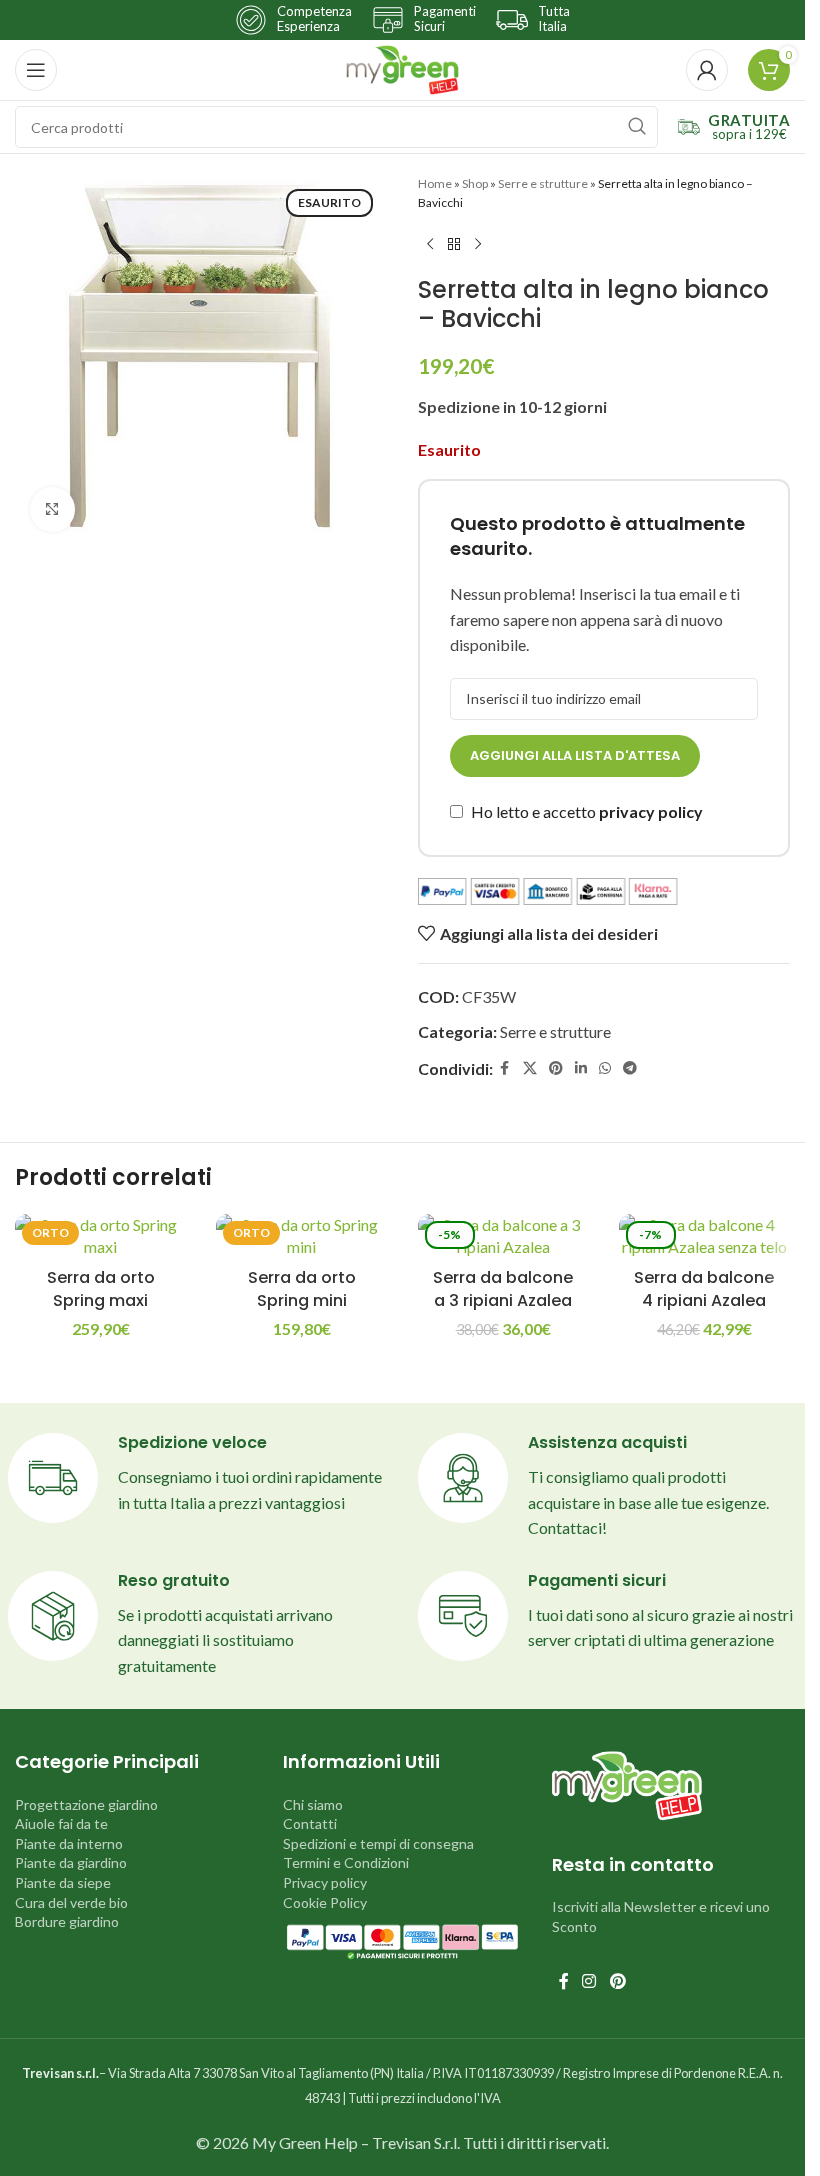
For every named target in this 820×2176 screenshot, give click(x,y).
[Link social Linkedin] (581, 1068)
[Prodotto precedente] (430, 244)
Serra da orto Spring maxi (101, 1288)
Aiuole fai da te (61, 1823)
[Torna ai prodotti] (454, 244)
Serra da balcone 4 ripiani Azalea (704, 1288)
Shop (475, 183)
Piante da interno (69, 1843)
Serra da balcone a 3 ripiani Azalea (503, 1288)
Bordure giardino (67, 1921)
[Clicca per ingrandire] (52, 509)
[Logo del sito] (402, 67)
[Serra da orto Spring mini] (301, 1236)
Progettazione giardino (86, 1804)
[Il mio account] (707, 70)
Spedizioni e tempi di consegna (378, 1843)
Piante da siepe (63, 1882)
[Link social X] (530, 1068)
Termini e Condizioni (346, 1862)
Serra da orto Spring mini (302, 1288)
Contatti (310, 1823)
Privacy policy (325, 1882)
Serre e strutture (543, 183)
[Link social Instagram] (589, 1982)
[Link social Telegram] (630, 1068)
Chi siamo (313, 1804)
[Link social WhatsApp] (605, 1068)
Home (435, 183)
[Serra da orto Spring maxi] (100, 1236)
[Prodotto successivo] (478, 244)
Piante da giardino (71, 1862)
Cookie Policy (325, 1902)
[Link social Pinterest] (556, 1068)
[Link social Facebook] (505, 1068)
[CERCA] (637, 127)
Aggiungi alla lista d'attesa (575, 755)
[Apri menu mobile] (36, 70)
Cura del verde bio (71, 1902)
